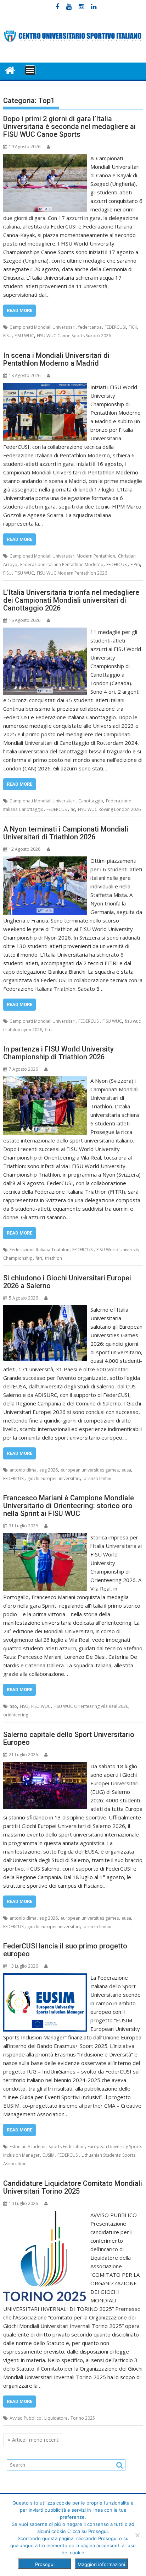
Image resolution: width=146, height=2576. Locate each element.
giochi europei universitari (54, 1478)
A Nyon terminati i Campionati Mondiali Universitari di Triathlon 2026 (66, 833)
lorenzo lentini (97, 1478)
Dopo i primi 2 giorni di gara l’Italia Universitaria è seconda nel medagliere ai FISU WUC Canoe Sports (69, 127)
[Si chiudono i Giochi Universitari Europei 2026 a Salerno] (45, 1309)
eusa (126, 1470)
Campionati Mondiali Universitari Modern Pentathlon (62, 556)
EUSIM (49, 2155)
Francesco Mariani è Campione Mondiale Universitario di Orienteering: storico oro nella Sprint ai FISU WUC (69, 1506)
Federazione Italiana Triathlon (40, 1250)
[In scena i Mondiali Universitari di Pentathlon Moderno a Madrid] (45, 387)
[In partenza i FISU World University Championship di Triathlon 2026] (45, 1081)
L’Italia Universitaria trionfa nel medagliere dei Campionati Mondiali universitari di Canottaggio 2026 (71, 600)
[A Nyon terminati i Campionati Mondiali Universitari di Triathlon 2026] (45, 861)
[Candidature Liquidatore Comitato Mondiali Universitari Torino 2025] (45, 2215)
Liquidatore (56, 2418)
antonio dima (23, 1470)
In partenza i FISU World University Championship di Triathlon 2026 (58, 1053)
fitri (48, 1030)
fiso (13, 1706)
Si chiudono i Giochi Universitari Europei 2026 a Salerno (67, 1282)
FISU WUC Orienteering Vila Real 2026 (91, 1706)
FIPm (135, 564)
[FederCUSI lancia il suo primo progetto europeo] (45, 1978)
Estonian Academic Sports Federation (47, 2147)
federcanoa (90, 327)
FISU (7, 336)
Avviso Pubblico (26, 2418)
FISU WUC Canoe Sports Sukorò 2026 (74, 336)
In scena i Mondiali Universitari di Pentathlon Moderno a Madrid (56, 359)
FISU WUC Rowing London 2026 (109, 809)
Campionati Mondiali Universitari (43, 327)
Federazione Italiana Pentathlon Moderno (62, 564)
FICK (133, 327)
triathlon (54, 1258)
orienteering (16, 1715)
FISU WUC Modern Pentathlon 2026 (72, 573)
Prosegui (45, 2564)
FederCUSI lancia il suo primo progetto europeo (65, 1950)
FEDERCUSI (115, 327)
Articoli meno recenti (36, 2440)
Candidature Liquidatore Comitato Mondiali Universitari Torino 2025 (73, 2187)
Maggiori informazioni (101, 2564)
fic (73, 809)
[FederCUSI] (10, 70)
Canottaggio (91, 801)
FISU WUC (24, 336)
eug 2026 (49, 1470)
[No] (137, 2535)
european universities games (90, 1470)
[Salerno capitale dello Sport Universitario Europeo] (45, 1766)
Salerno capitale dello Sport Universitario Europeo (69, 1738)
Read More (19, 310)
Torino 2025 (83, 2418)
